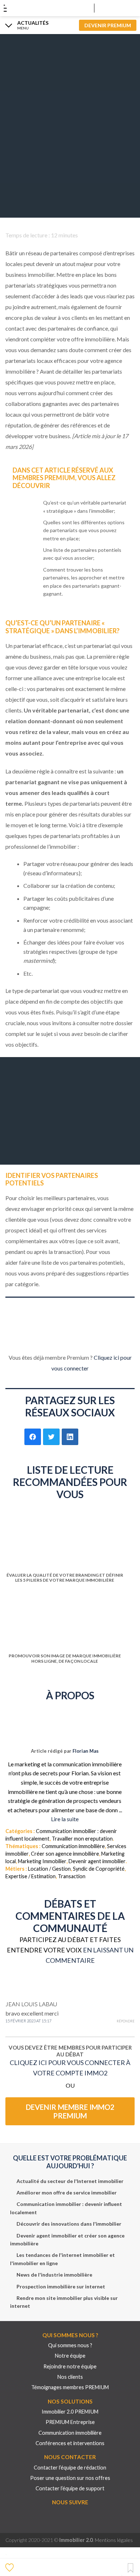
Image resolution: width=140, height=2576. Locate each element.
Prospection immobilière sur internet (61, 2286)
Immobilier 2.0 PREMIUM (70, 2412)
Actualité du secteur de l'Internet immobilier (70, 2181)
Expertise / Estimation (31, 1876)
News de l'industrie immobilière (54, 2275)
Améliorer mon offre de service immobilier (67, 2193)
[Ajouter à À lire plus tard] (130, 2568)
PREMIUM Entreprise (70, 2422)
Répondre (126, 2021)
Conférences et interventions (70, 2443)
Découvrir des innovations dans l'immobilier (69, 2224)
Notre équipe (70, 2356)
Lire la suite (65, 1819)
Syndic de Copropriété (99, 1869)
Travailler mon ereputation (82, 1839)
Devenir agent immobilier (97, 1861)
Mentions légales (114, 2540)
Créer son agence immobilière (65, 1854)
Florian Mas (86, 1751)
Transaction (72, 1876)
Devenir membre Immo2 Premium (70, 2111)
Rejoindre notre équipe (70, 2366)
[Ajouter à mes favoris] (10, 2567)
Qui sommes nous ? (70, 2345)
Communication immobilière (73, 1846)
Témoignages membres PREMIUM (70, 2387)
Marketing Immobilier (42, 1861)
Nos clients (70, 2377)
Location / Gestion (49, 1869)
